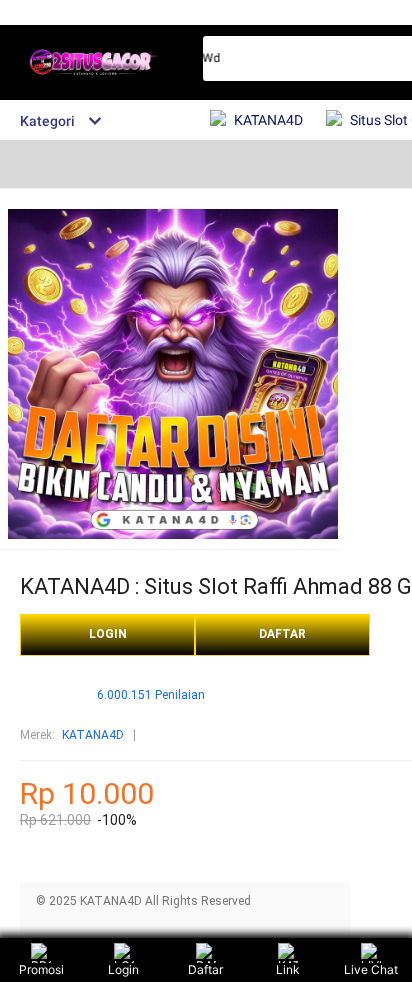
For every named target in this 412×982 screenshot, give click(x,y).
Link (288, 969)
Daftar (205, 969)
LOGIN (108, 634)
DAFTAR (282, 634)
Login (123, 969)
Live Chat (371, 969)
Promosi (41, 969)
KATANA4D (93, 735)
